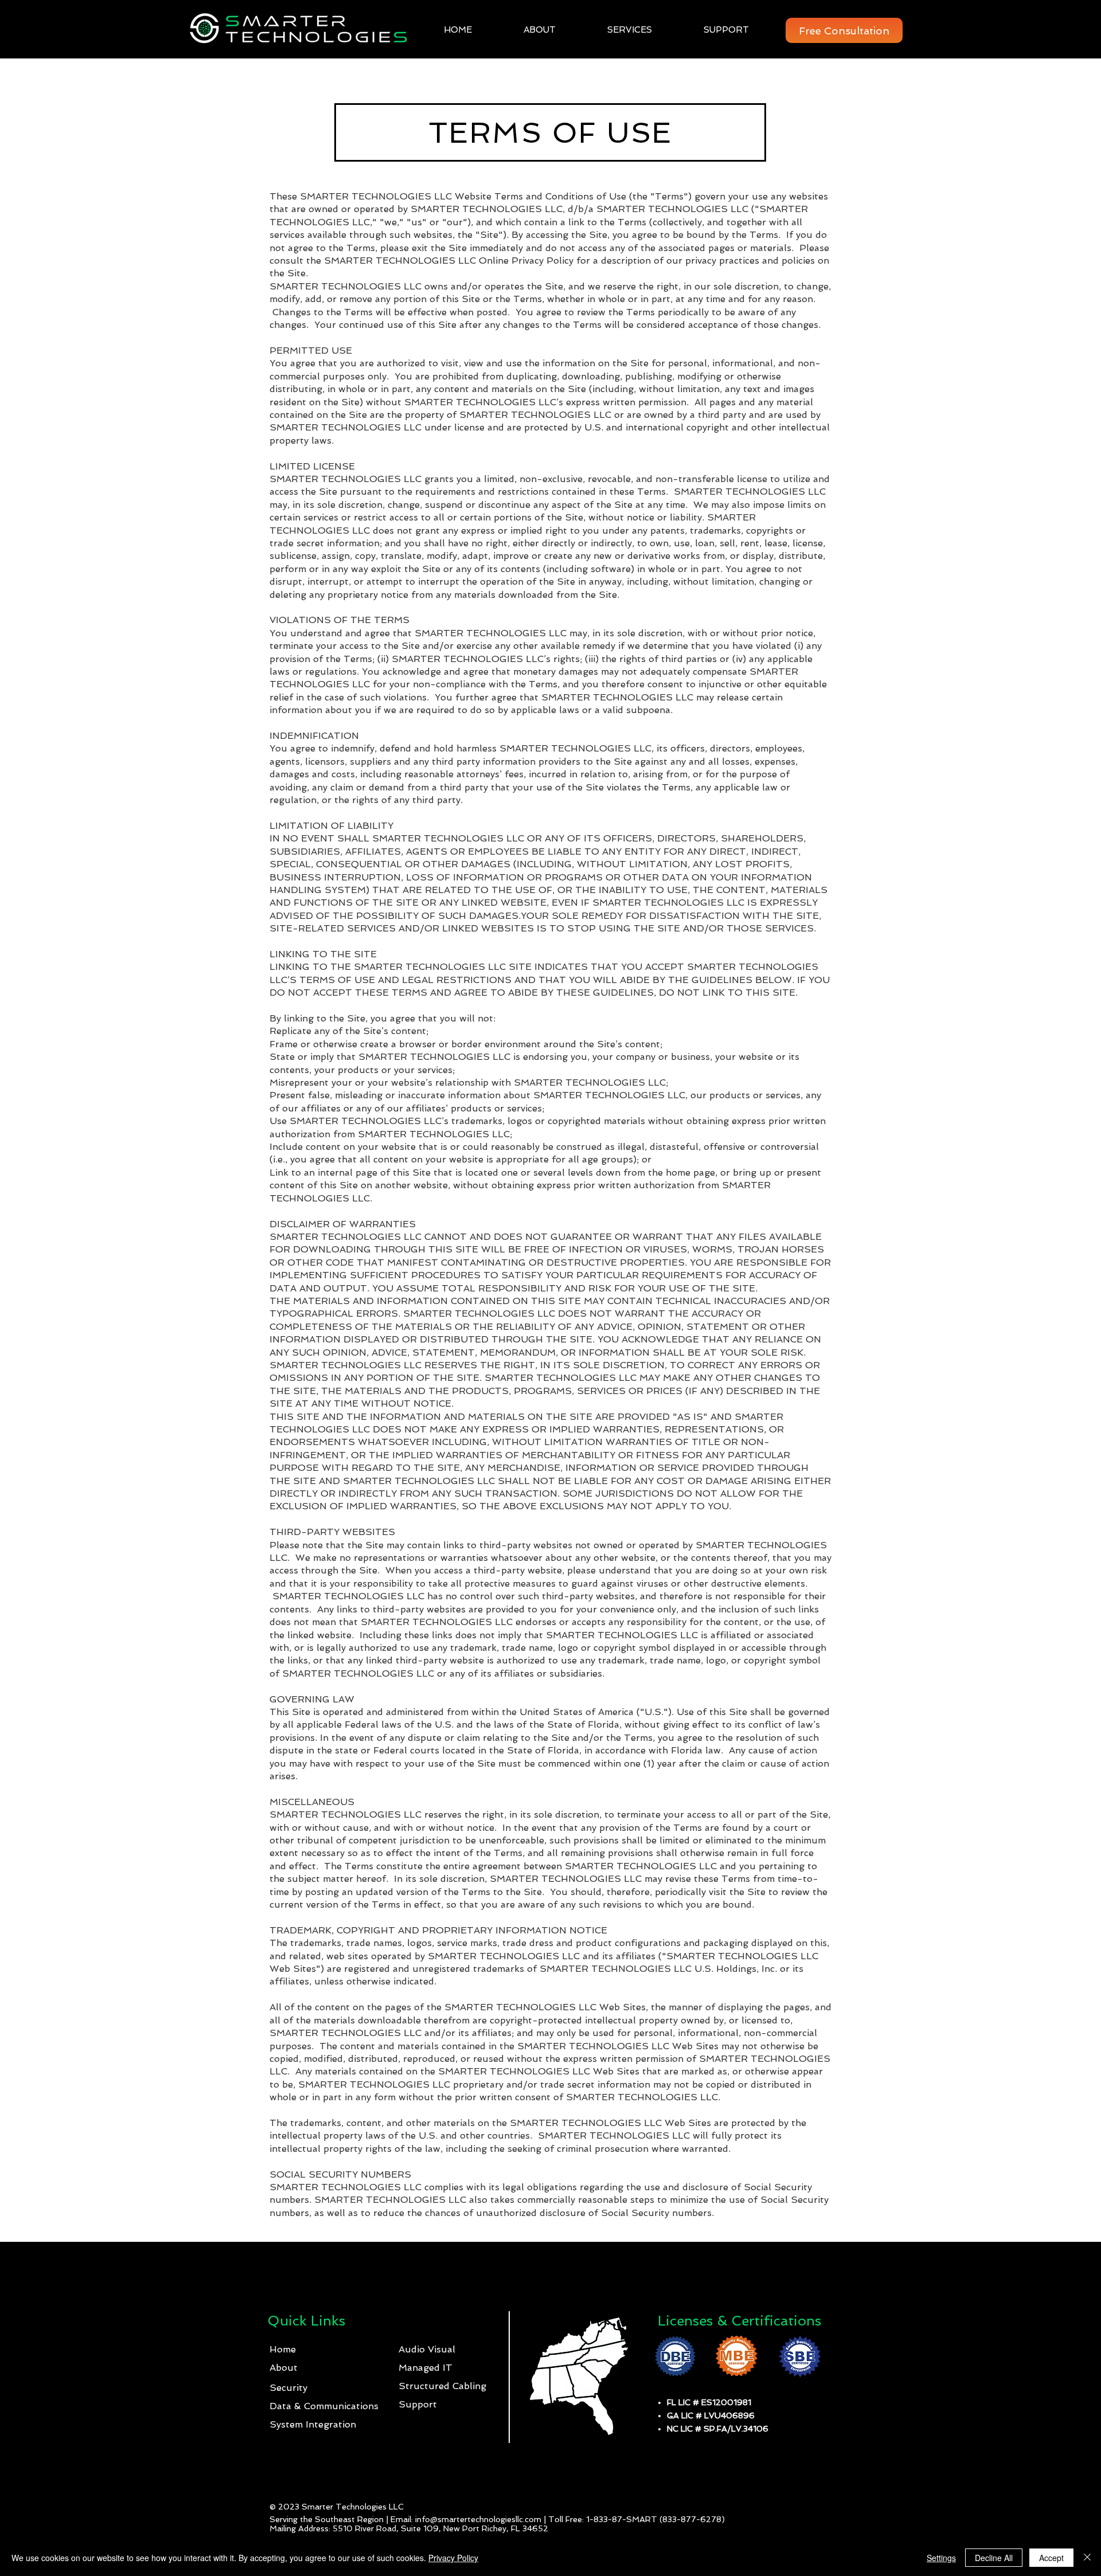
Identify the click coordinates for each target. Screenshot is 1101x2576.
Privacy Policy (453, 2558)
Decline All (994, 2558)
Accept (1051, 2558)
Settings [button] (941, 2558)
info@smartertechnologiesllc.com (478, 2519)
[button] (612, 30)
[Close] (1087, 2558)
